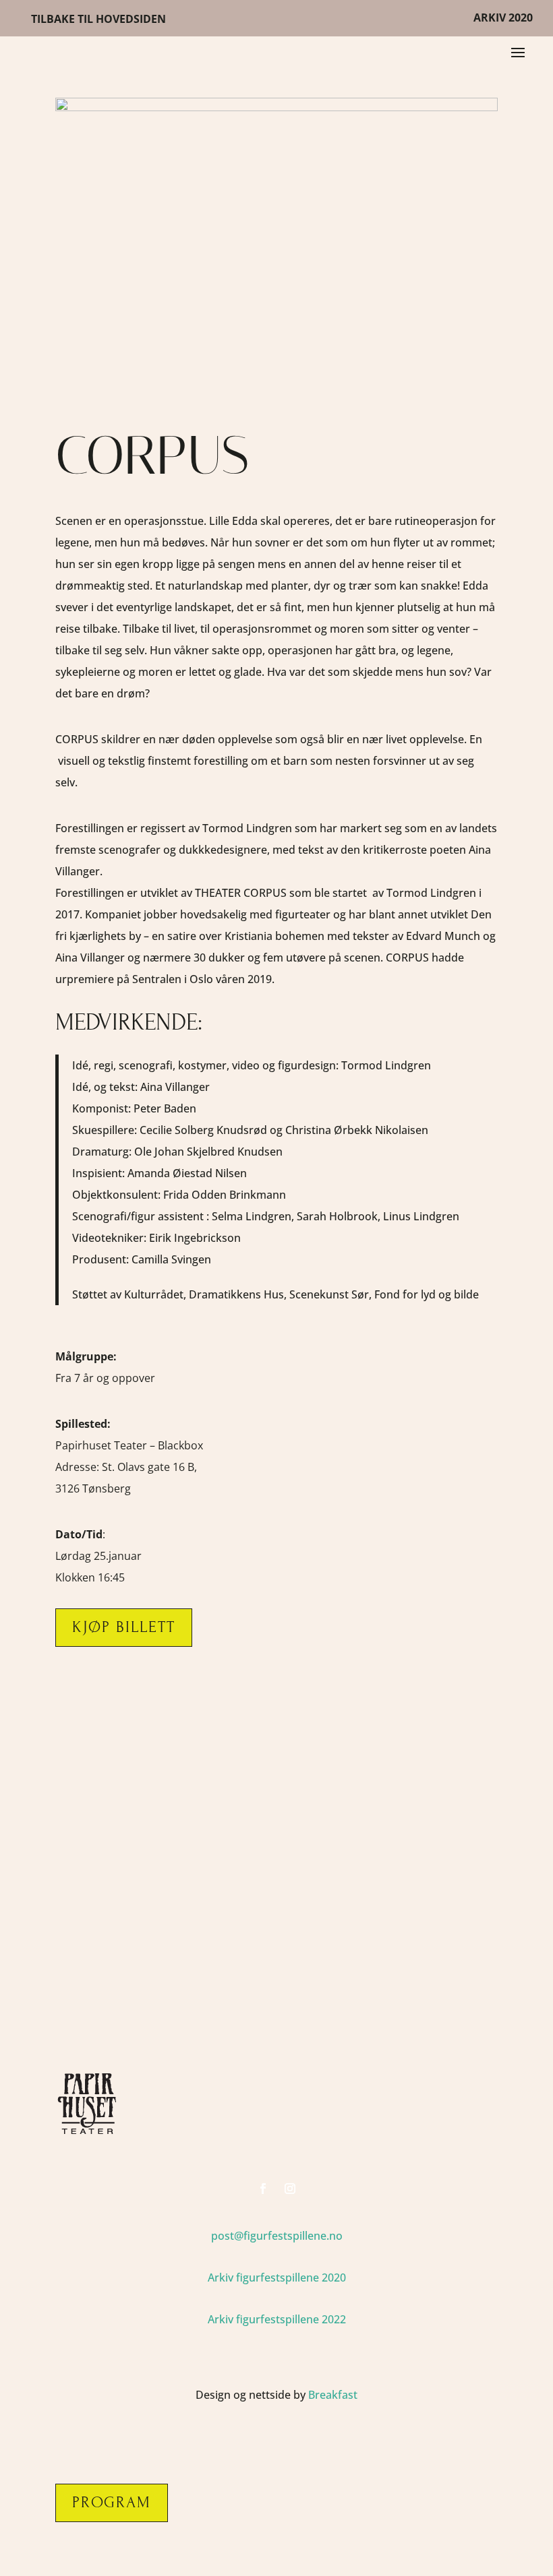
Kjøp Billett (124, 1627)
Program (112, 2502)
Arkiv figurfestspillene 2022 (277, 2319)
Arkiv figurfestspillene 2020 (277, 2277)
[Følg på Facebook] (263, 2189)
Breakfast (333, 2395)
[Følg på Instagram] (290, 2189)
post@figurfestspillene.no (277, 2236)
